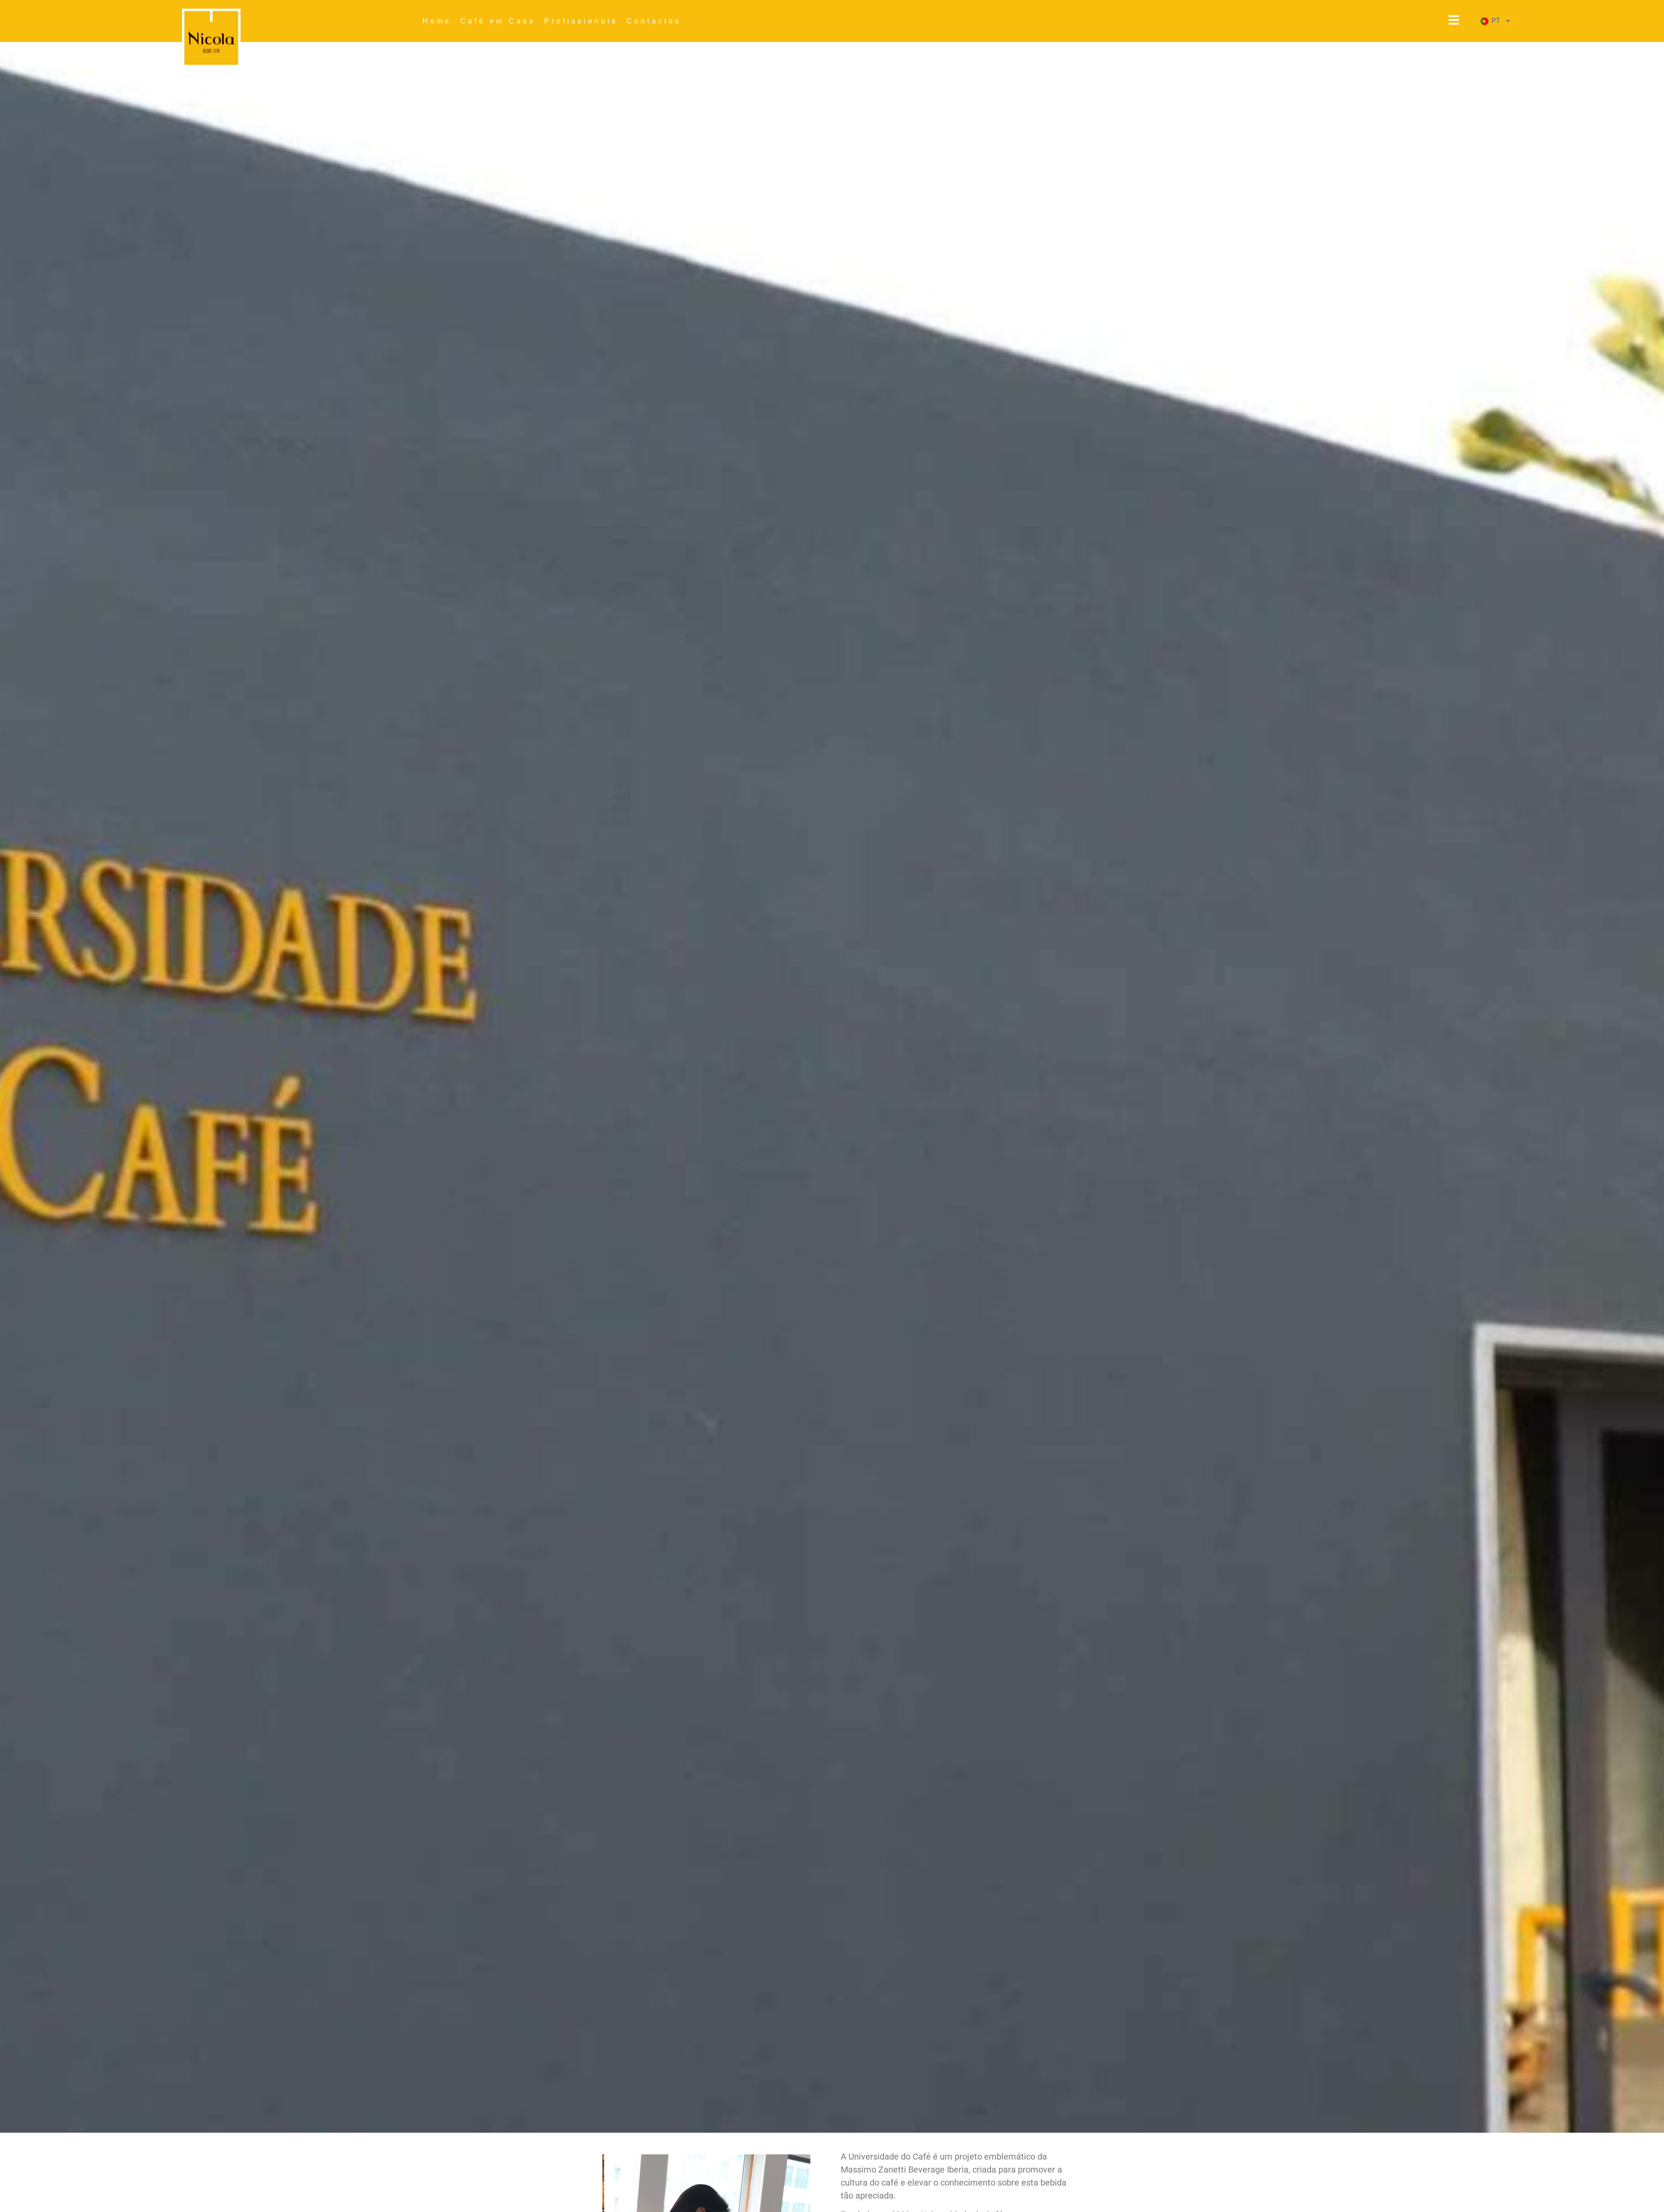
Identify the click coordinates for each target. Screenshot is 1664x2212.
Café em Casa (498, 21)
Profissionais (581, 21)
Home (437, 21)
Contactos (654, 21)
